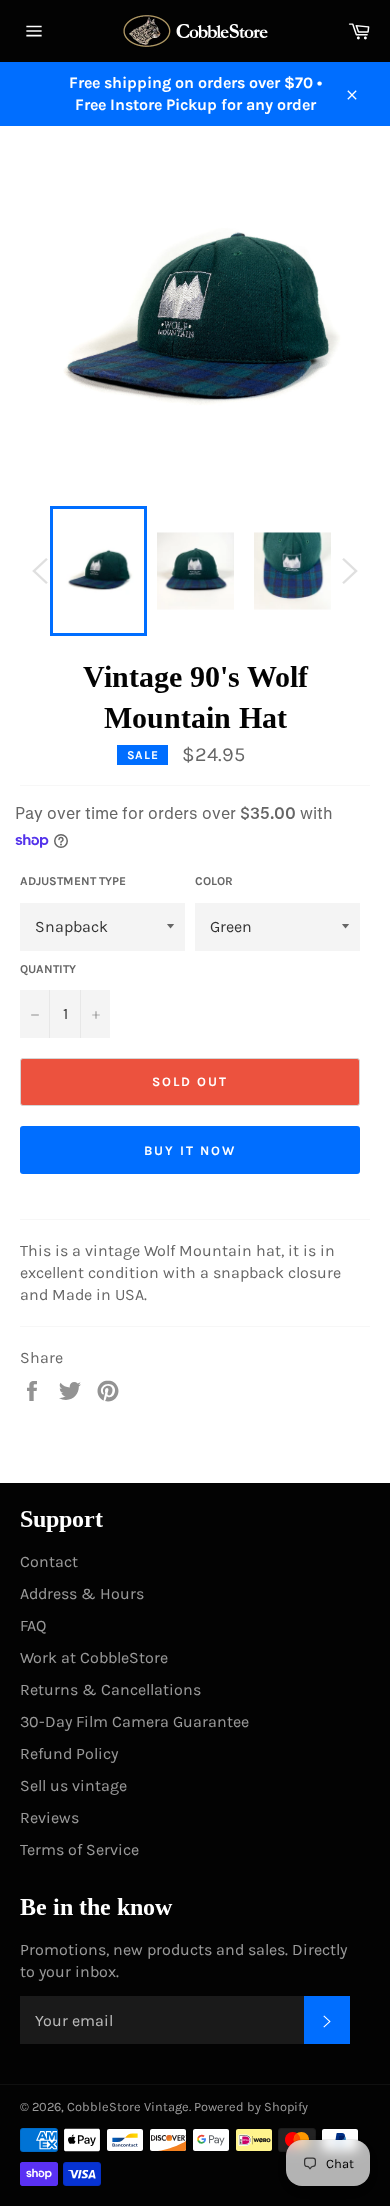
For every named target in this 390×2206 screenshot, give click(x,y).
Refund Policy (69, 1753)
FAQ (33, 1625)
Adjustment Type (73, 881)
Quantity (48, 969)
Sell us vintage (73, 1785)
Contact (49, 1561)
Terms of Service (79, 1849)
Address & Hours (82, 1593)
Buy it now (190, 1150)
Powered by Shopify (251, 2106)
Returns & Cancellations (110, 1689)
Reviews (49, 1817)
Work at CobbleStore (94, 1657)
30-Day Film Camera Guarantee (134, 1721)
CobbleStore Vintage (128, 2106)
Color (214, 881)
